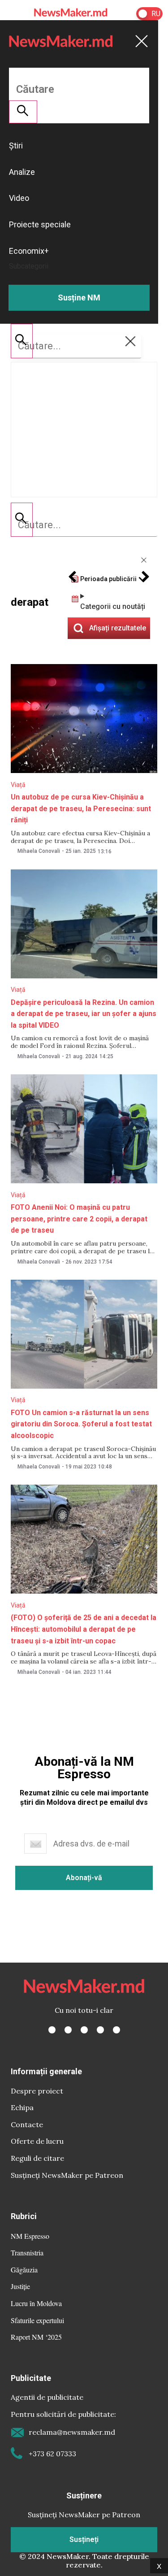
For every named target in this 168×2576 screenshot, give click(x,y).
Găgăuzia (24, 2270)
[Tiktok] (100, 2030)
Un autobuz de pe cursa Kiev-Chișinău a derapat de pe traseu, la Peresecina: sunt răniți (81, 808)
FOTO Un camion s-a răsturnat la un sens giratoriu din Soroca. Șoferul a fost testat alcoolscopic (81, 1424)
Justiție (20, 2286)
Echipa (22, 2107)
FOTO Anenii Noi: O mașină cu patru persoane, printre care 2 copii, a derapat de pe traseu (79, 1219)
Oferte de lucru (37, 2141)
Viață (18, 785)
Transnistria (27, 2252)
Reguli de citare (37, 2158)
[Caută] (22, 520)
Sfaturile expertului (37, 2320)
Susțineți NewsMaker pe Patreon (67, 2175)
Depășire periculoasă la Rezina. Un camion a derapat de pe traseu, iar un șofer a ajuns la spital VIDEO (84, 1014)
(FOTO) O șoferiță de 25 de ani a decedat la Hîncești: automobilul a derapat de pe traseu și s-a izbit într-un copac (84, 1629)
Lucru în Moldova (36, 2303)
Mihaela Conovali (39, 851)
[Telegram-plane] (116, 2030)
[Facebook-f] (52, 2030)
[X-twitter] (68, 2030)
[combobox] (84, 525)
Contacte (27, 2124)
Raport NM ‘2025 (36, 2337)
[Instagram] (84, 2030)
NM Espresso (30, 2236)
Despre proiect (37, 2091)
